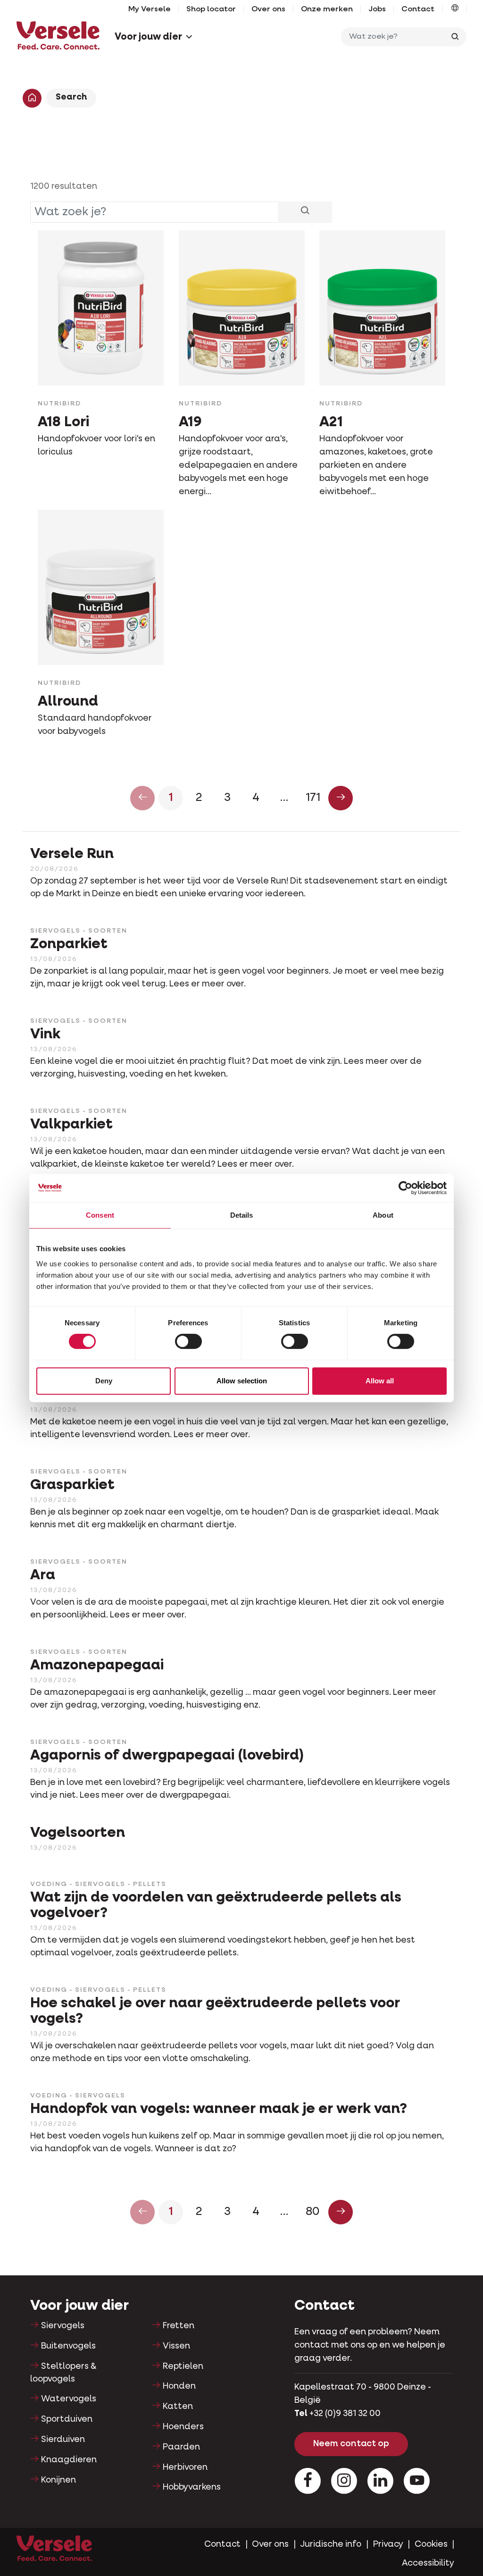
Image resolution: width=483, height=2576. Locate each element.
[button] (455, 9)
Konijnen (58, 2480)
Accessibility (428, 2563)
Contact (418, 9)
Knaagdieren (69, 2460)
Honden (179, 2386)
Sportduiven (67, 2419)
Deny (104, 1381)
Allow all (380, 1381)
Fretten (179, 2326)
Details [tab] (242, 1215)
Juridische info (331, 2544)
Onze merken (327, 9)
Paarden (181, 2447)
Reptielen (183, 2366)
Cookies (431, 2544)
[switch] (188, 1341)
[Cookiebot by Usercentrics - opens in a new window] (405, 1188)
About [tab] (383, 1215)
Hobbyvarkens (192, 2487)
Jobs (377, 9)
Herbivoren (185, 2467)
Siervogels (63, 2326)
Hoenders (183, 2427)
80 (313, 2212)
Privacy (388, 2544)
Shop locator (211, 9)
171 (313, 798)
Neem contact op (351, 2444)
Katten (178, 2407)
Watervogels (69, 2399)
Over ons (268, 9)
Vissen (176, 2346)
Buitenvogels (68, 2346)
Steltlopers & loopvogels (63, 2373)
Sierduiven (63, 2440)
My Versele (150, 9)
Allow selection (242, 1381)
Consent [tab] (100, 1215)
